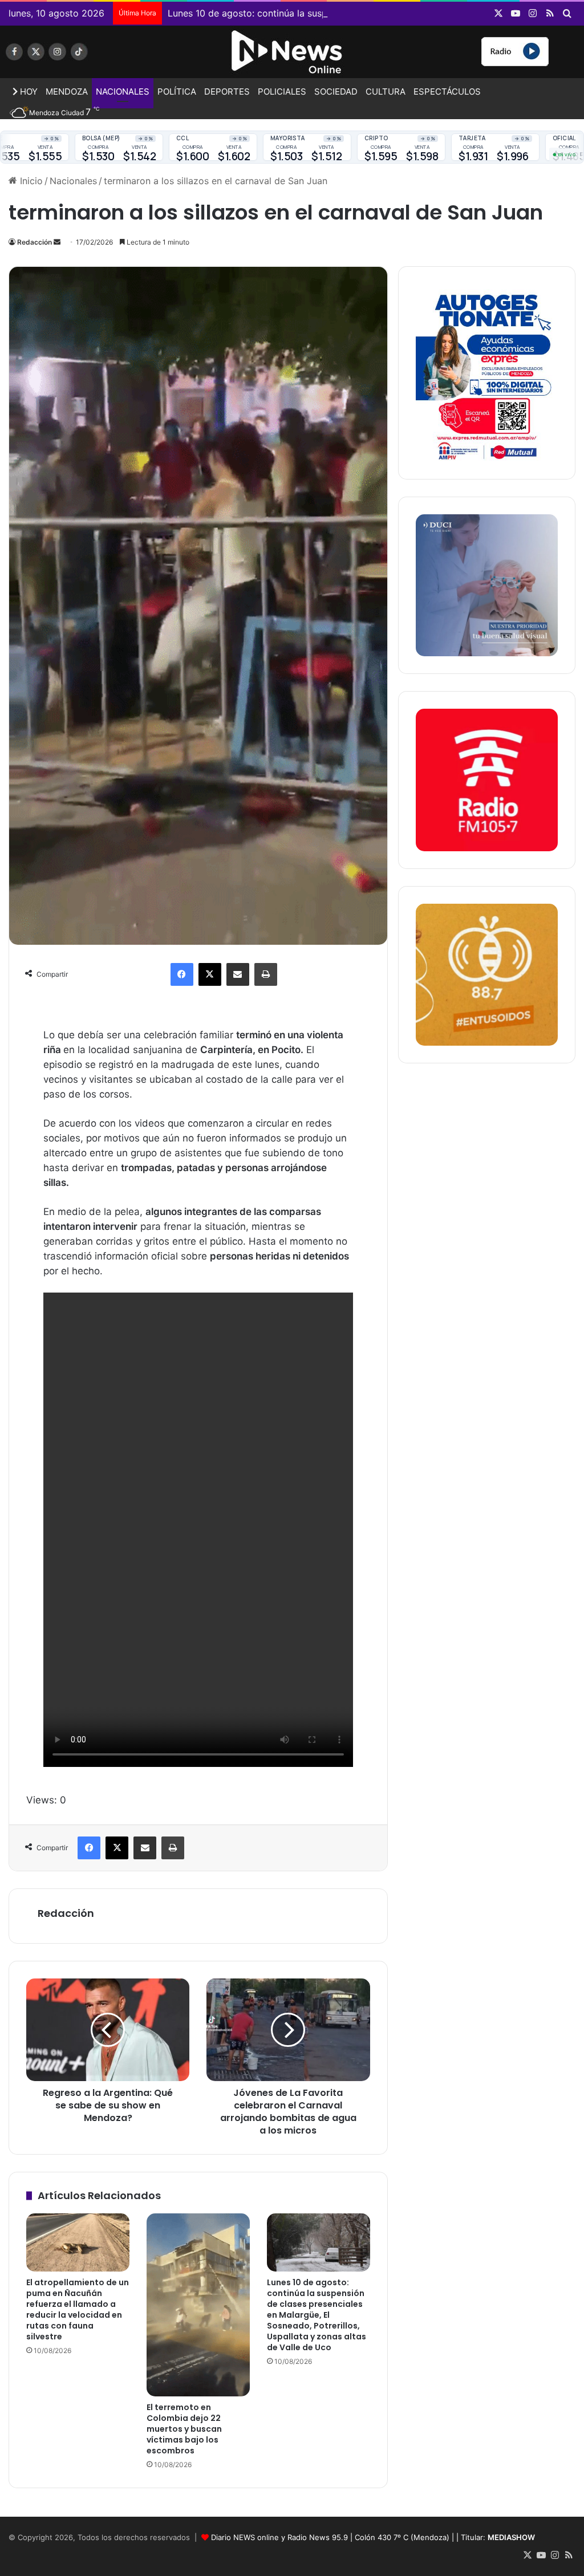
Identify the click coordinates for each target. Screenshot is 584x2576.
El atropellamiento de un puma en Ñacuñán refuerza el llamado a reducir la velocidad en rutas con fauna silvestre (78, 2309)
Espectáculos (447, 92)
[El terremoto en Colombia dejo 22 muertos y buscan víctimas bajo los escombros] (198, 2305)
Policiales (282, 92)
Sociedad (336, 92)
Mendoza (67, 92)
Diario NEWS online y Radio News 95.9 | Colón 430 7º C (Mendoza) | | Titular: (373, 2537)
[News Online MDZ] (97, 56)
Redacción (35, 242)
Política (177, 92)
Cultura (386, 92)
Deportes (227, 92)
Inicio (30, 181)
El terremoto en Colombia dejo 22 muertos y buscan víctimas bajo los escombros (184, 2429)
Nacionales (123, 92)
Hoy (28, 92)
